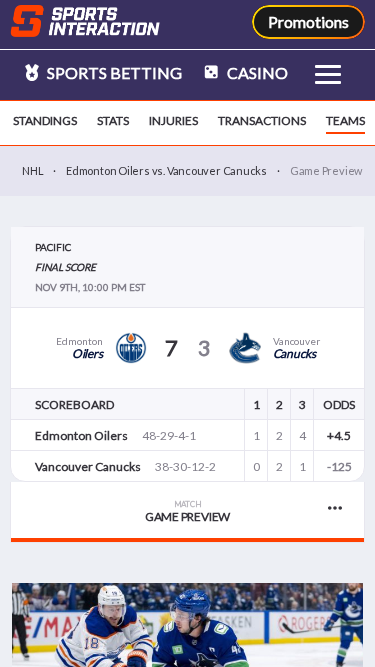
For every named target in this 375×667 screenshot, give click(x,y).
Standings (45, 120)
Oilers (87, 353)
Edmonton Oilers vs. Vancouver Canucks (166, 170)
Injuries (173, 120)
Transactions (262, 120)
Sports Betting (113, 72)
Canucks (294, 353)
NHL (32, 170)
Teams (345, 120)
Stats (113, 120)
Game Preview (187, 511)
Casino (256, 72)
